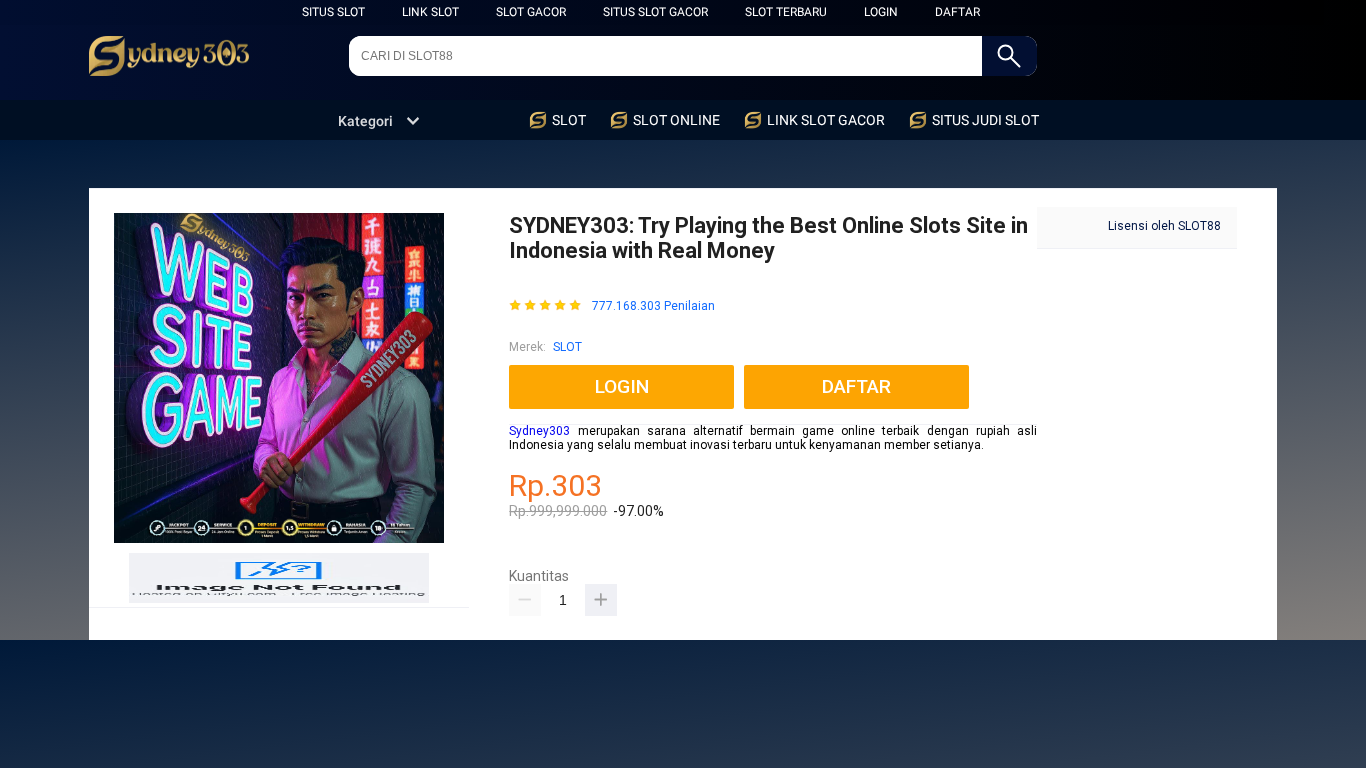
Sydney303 (539, 431)
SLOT (567, 347)
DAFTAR (957, 12)
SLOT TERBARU (786, 12)
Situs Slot (333, 12)
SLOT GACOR (531, 12)
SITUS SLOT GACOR (655, 12)
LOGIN (881, 12)
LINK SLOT (430, 12)
